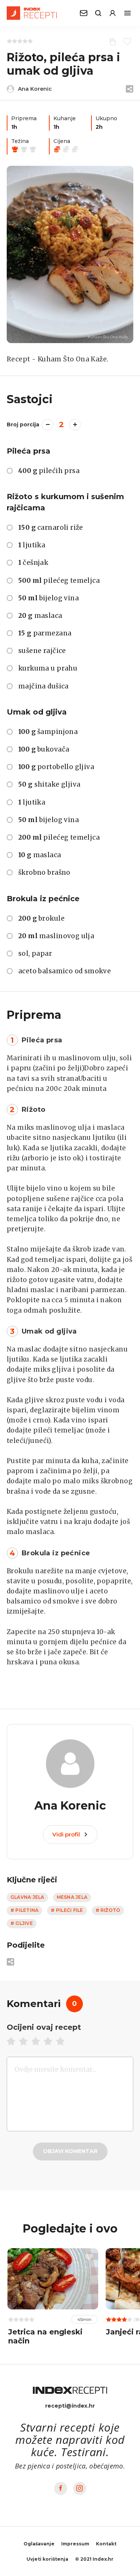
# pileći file (67, 1910)
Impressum (75, 2544)
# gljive (22, 1923)
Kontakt (106, 2544)
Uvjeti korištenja (47, 2559)
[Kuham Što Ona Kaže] (70, 254)
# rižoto (108, 1910)
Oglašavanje (39, 2544)
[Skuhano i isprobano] (111, 41)
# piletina (24, 1910)
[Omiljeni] (126, 41)
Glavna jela (27, 1897)
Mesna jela (72, 1897)
